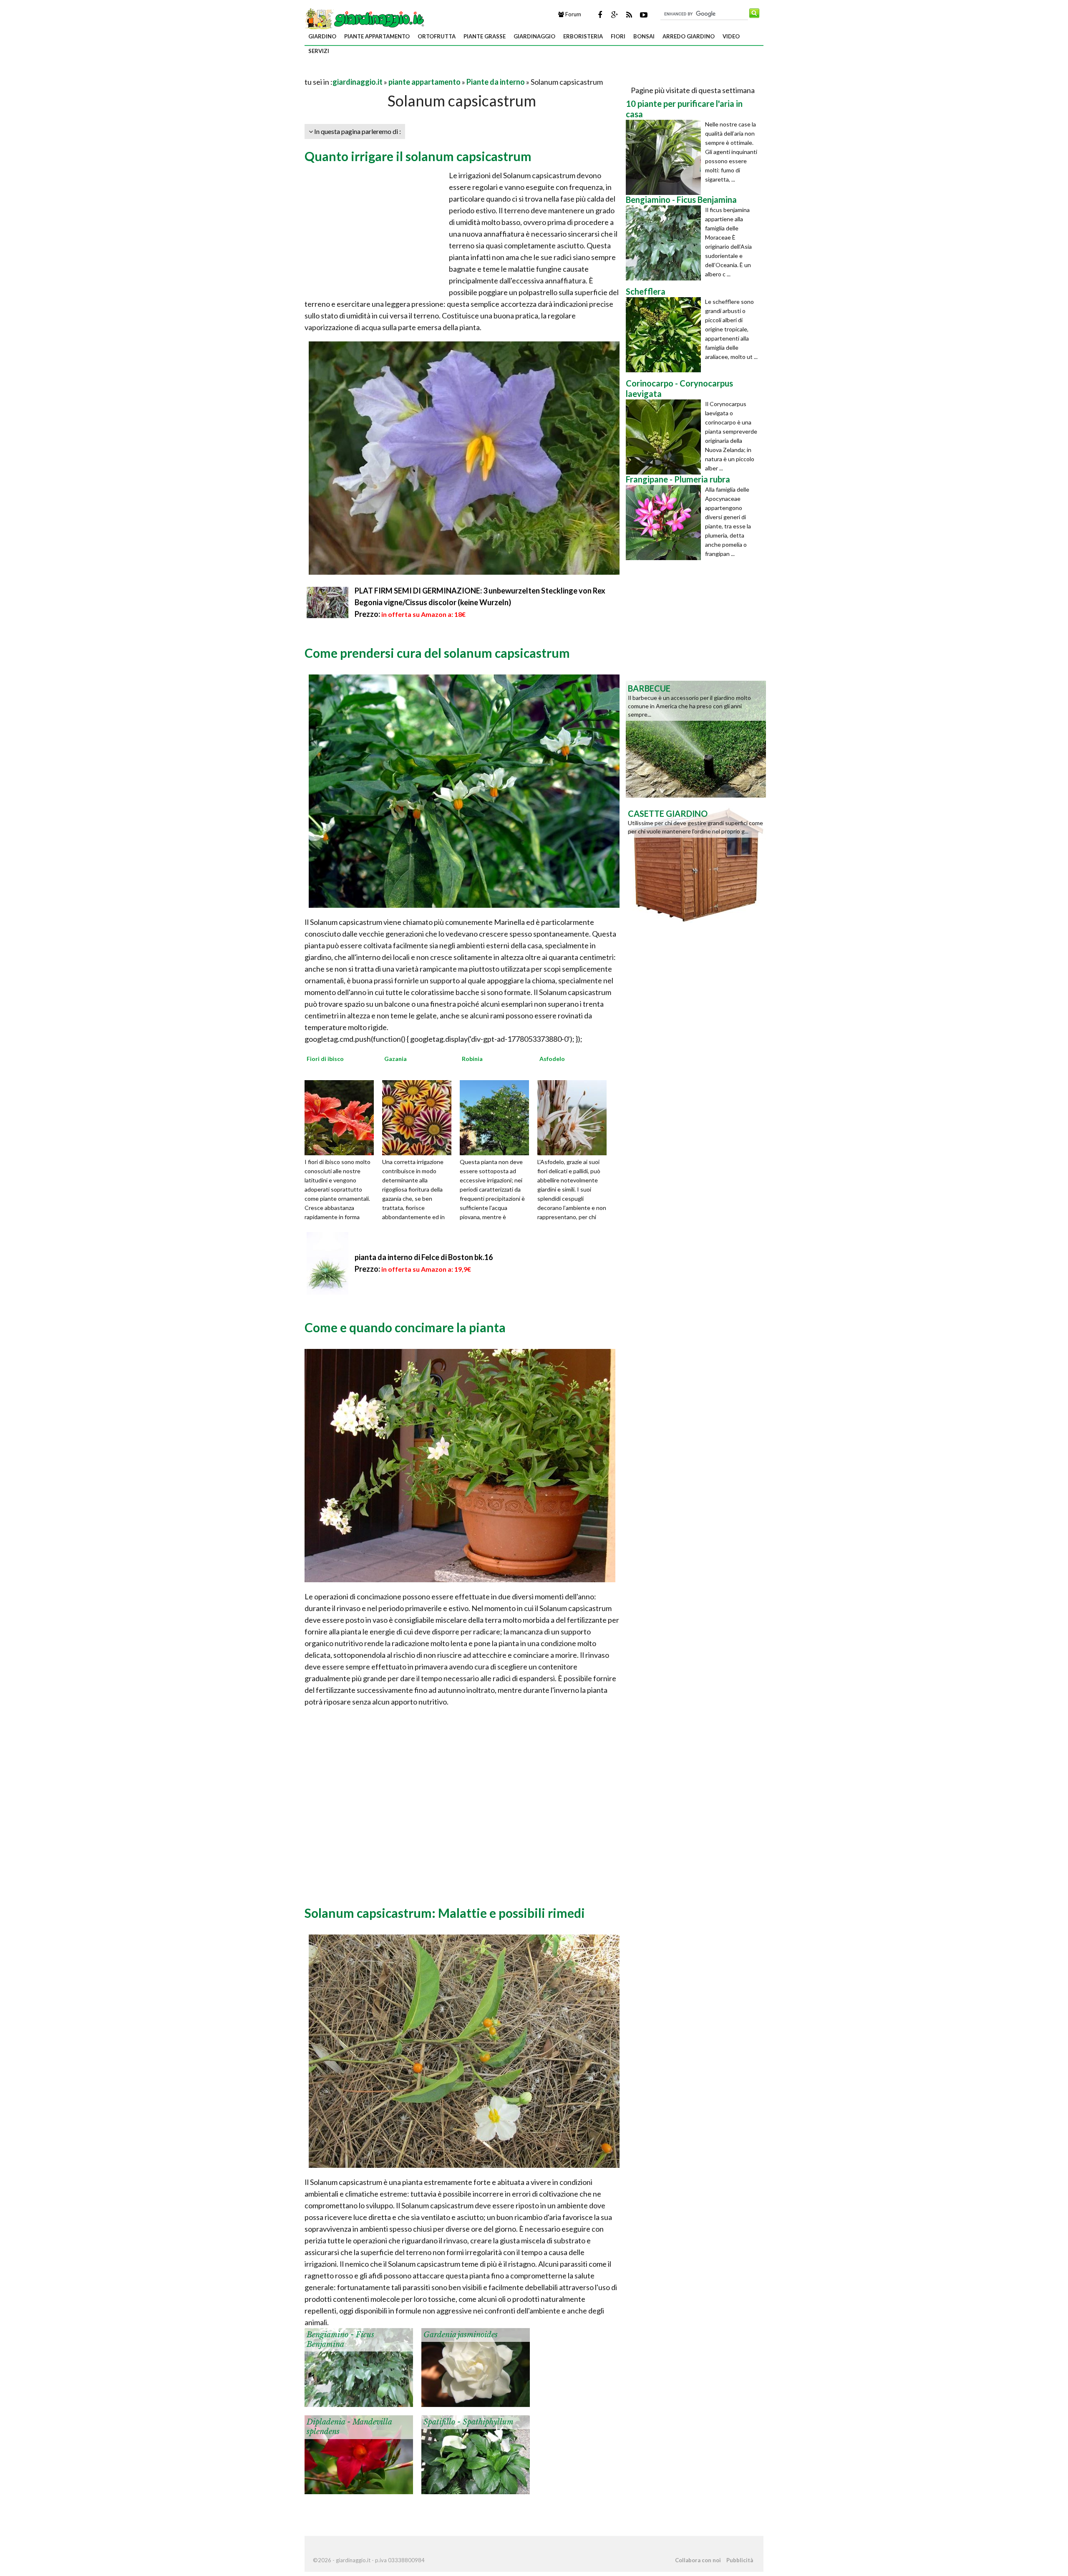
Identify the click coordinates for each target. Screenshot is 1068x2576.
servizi (319, 51)
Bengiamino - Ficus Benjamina (340, 2340)
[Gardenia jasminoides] (476, 2366)
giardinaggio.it (358, 82)
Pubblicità (740, 2560)
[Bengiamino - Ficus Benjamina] (359, 2366)
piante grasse (485, 36)
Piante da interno (496, 82)
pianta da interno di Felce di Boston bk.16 (424, 1257)
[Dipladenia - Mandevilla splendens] (359, 2454)
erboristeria (583, 36)
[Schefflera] (665, 335)
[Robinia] (497, 1117)
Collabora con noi (698, 2560)
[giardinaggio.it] (365, 18)
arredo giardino (689, 36)
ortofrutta (437, 36)
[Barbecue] (696, 738)
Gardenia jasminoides (461, 2335)
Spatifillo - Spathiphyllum (469, 2422)
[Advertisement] (402, 72)
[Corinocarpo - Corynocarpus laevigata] (665, 437)
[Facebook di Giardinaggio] (600, 15)
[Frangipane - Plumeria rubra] (665, 523)
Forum (573, 14)
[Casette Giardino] (696, 864)
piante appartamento (377, 36)
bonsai (644, 36)
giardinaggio (534, 36)
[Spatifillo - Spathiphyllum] (476, 2454)
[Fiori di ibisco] (342, 1117)
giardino (322, 36)
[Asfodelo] (575, 1117)
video (731, 36)
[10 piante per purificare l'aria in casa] (665, 157)
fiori (618, 36)
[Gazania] (420, 1117)
